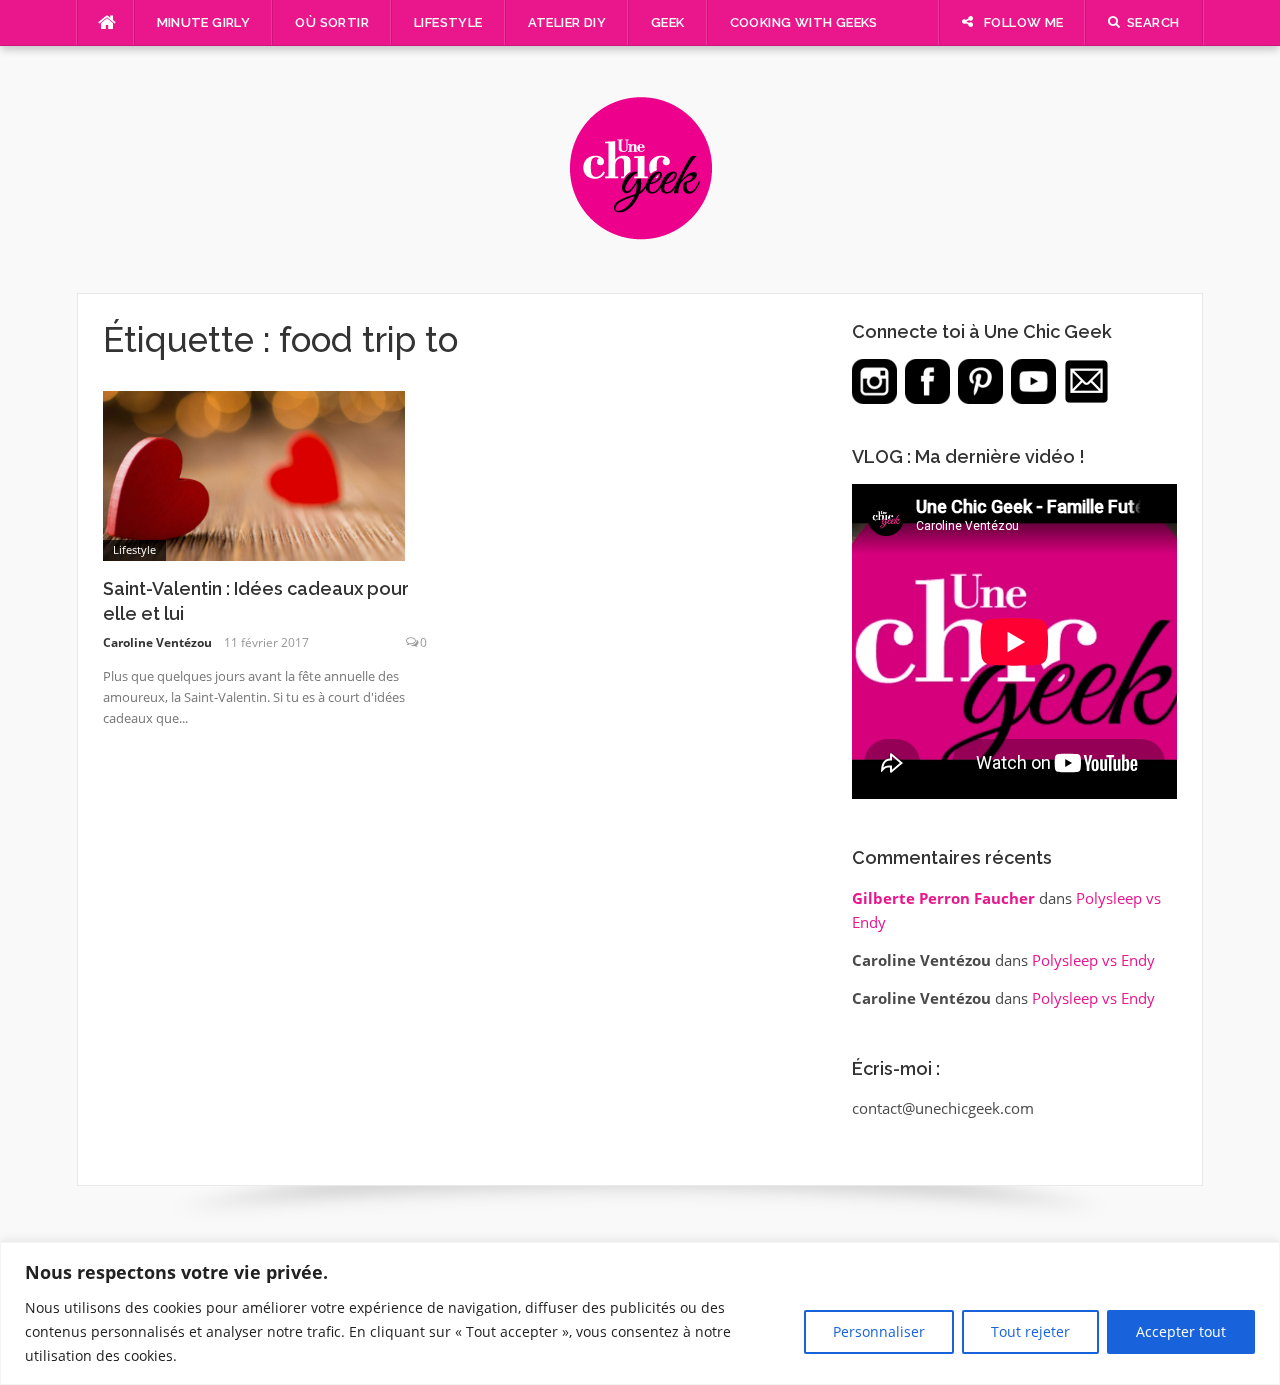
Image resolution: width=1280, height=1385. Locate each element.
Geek (668, 22)
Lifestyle (448, 22)
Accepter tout (1181, 1331)
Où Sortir (332, 22)
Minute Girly (204, 22)
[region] (640, 1313)
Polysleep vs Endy (1093, 960)
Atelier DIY (567, 22)
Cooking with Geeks (804, 22)
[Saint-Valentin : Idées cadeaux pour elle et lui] (254, 474)
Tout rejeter (1030, 1331)
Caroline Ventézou (157, 642)
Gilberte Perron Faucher (943, 898)
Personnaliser (879, 1331)
